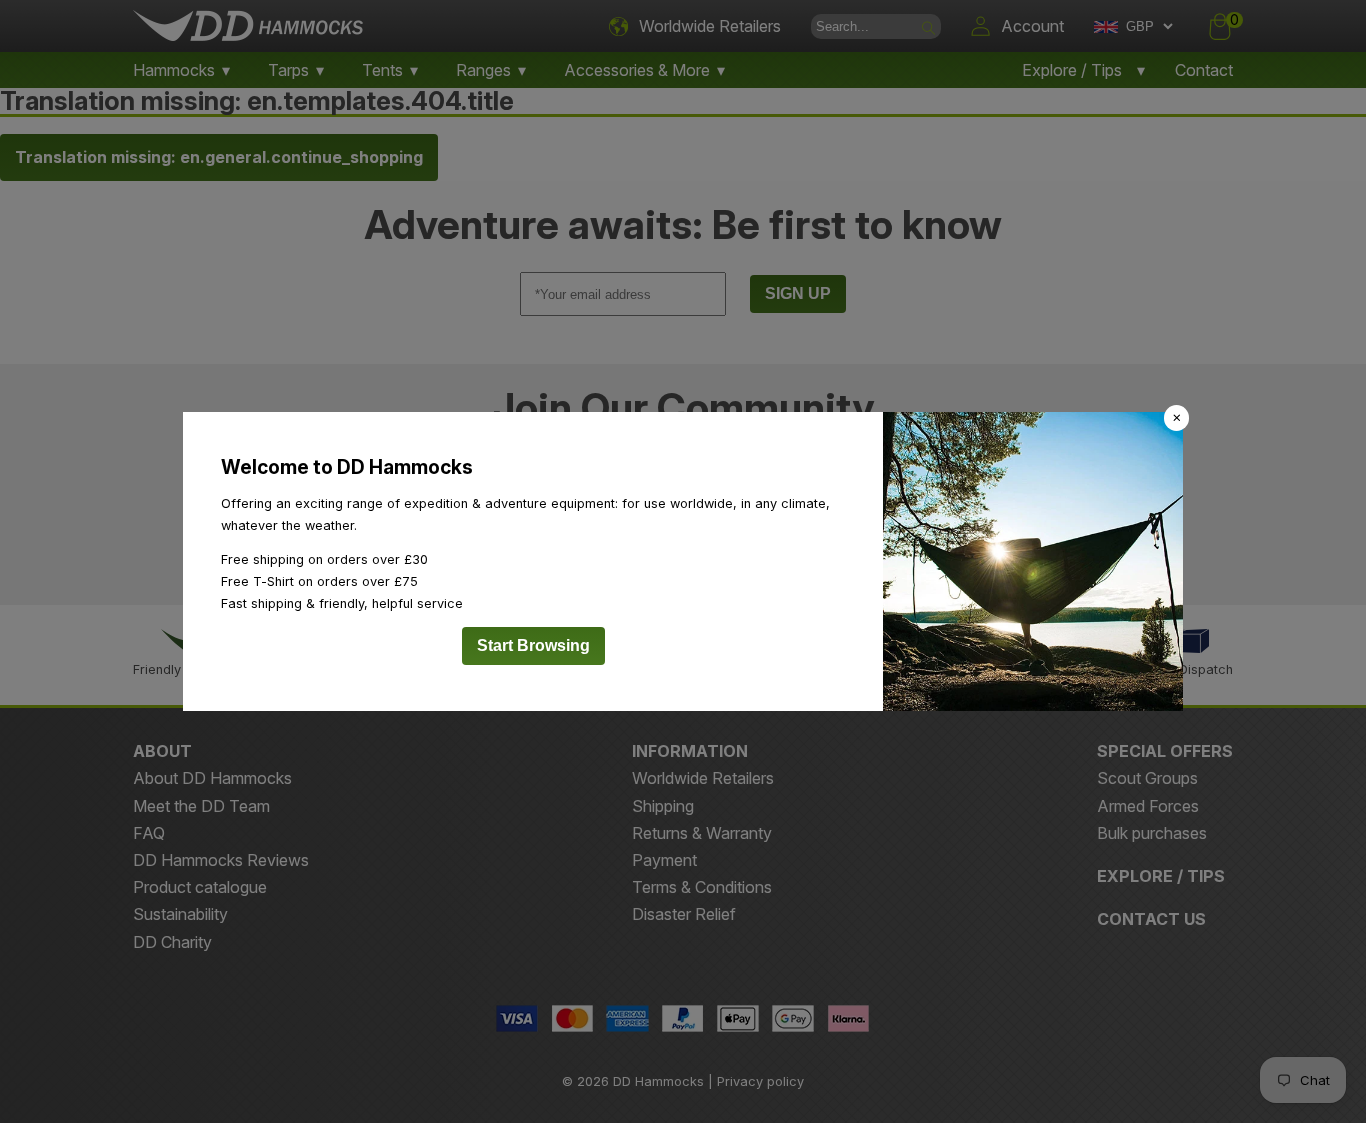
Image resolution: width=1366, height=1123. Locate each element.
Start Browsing (533, 645)
